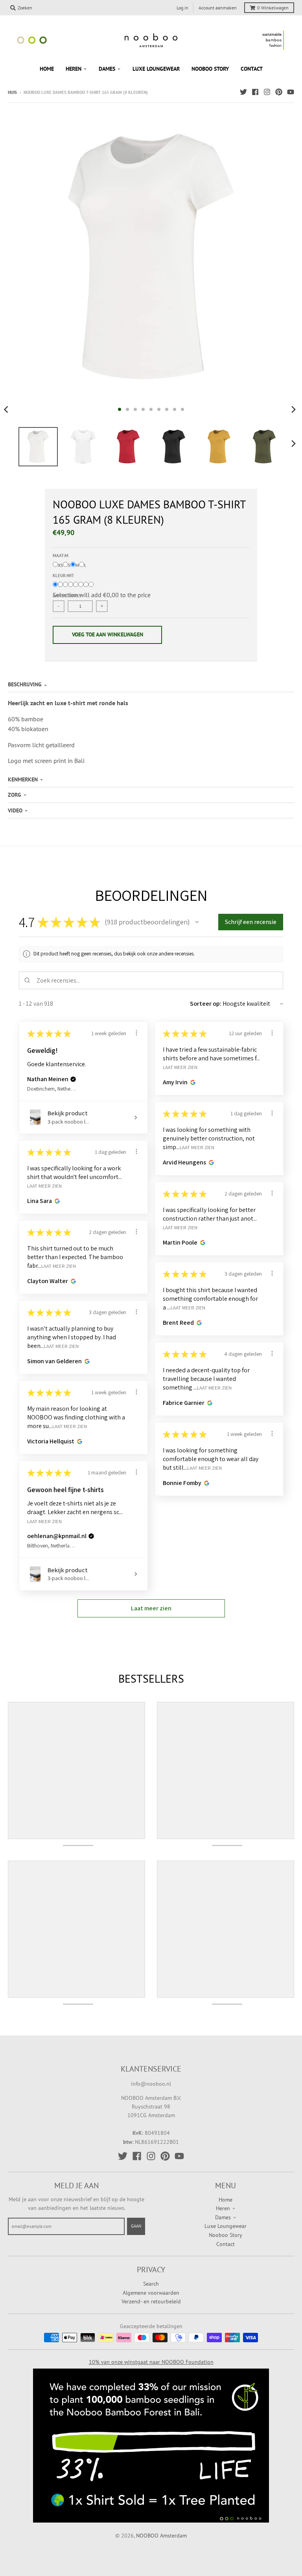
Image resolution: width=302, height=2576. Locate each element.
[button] (197, 922)
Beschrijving (25, 684)
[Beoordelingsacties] (136, 1033)
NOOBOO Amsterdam (161, 2536)
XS (60, 565)
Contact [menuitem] (252, 69)
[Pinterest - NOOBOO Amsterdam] (279, 92)
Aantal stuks (67, 596)
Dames (223, 2217)
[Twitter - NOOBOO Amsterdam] (243, 92)
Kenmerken (23, 779)
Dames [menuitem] (107, 69)
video (15, 810)
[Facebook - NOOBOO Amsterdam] (255, 92)
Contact (226, 2244)
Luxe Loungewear (226, 2226)
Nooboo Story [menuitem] (210, 69)
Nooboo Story (226, 2235)
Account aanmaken (218, 8)
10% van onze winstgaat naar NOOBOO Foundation (151, 2362)
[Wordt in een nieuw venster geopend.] (192, 1082)
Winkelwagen (273, 8)
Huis (12, 92)
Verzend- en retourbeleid (151, 2301)
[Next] (293, 409)
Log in (182, 8)
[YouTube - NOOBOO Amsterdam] (291, 92)
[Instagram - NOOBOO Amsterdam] (267, 92)
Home (226, 2200)
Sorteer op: (206, 1004)
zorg (15, 795)
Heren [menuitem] (74, 69)
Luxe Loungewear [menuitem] (156, 69)
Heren (223, 2208)
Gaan (136, 2226)
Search (151, 2284)
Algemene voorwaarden (151, 2293)
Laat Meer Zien (180, 1067)
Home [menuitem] (47, 69)
